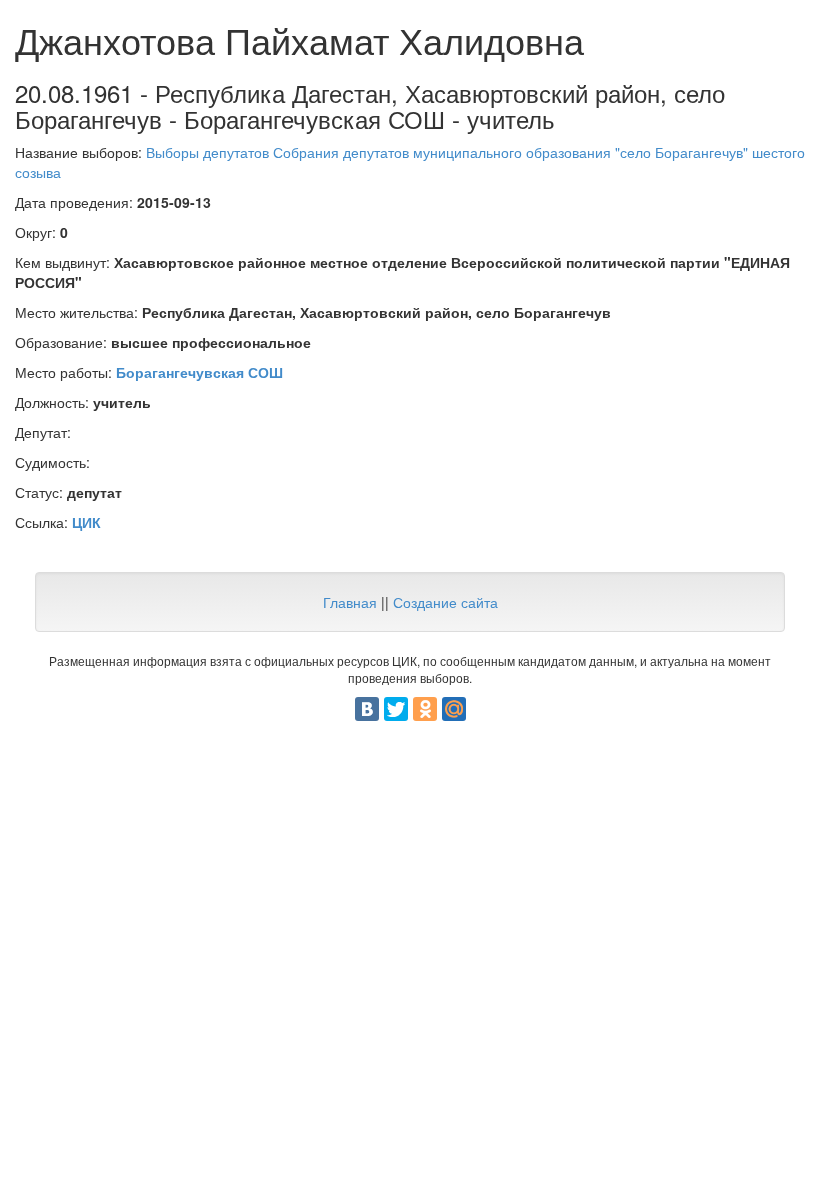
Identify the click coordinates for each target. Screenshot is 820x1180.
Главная (350, 602)
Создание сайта (445, 602)
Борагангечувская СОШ (199, 372)
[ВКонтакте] (367, 709)
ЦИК (86, 522)
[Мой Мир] (454, 709)
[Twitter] (396, 709)
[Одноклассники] (425, 709)
